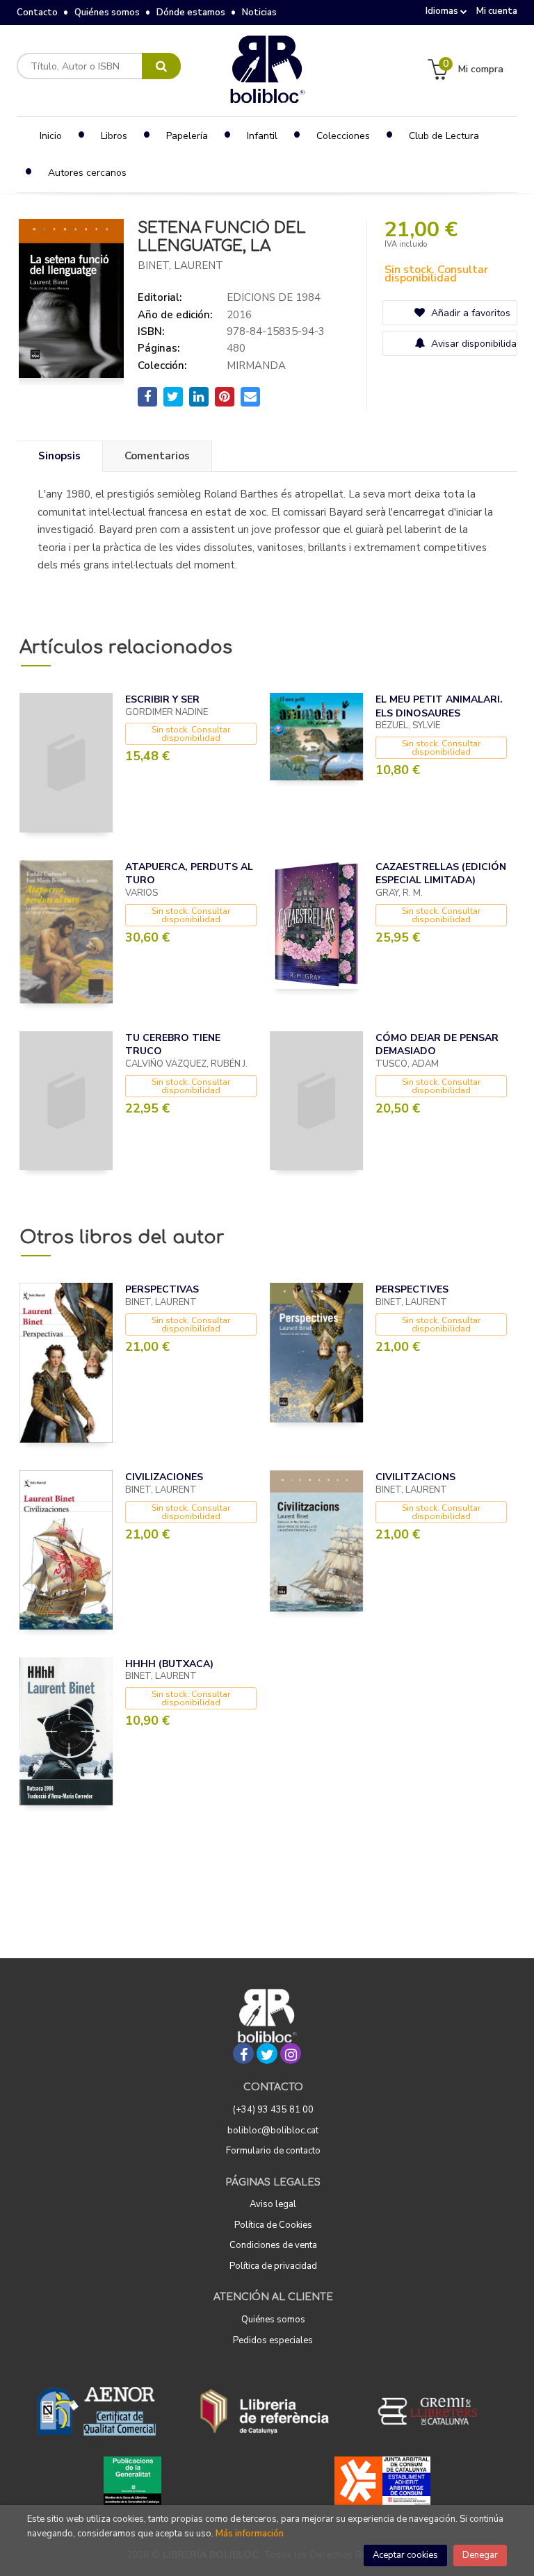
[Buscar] (161, 66)
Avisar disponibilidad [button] (472, 344)
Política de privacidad (273, 2266)
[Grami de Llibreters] (435, 2411)
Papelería (187, 136)
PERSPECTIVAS (162, 1289)
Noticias (259, 13)
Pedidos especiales (273, 2340)
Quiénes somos (107, 13)
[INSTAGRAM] (291, 2053)
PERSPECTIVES (412, 1289)
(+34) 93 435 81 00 (273, 2110)
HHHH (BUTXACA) (169, 1664)
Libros (114, 136)
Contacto (37, 13)
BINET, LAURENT (180, 265)
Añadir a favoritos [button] (469, 313)
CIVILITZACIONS (415, 1477)
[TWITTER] (267, 2053)
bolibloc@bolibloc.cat (273, 2131)
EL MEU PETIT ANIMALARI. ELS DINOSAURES (439, 706)
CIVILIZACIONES (164, 1477)
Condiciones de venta (273, 2245)
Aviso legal (273, 2204)
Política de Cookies (273, 2225)
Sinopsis (59, 456)
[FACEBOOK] (243, 2053)
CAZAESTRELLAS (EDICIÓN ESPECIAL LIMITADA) (441, 874)
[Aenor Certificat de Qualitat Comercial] (97, 2411)
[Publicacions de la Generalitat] (132, 2481)
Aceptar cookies (405, 2555)
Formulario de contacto (273, 2151)
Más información (250, 2534)
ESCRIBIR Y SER (162, 699)
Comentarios (157, 456)
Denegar (480, 2555)
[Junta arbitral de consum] (383, 2481)
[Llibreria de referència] (265, 2411)
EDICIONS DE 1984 (274, 297)
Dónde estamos (191, 13)
